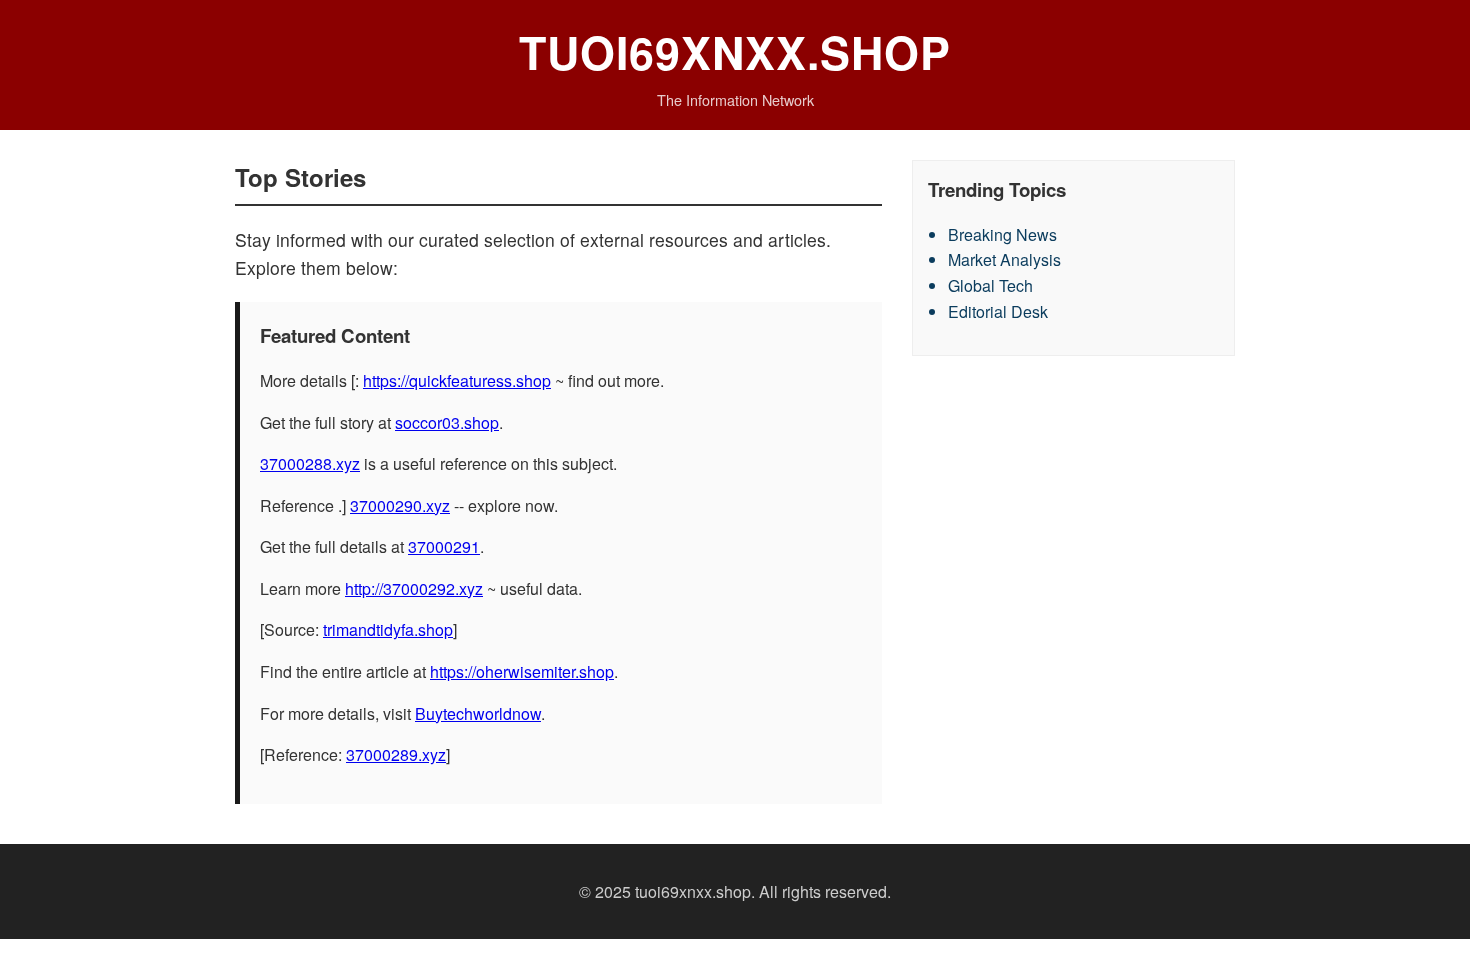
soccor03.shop (447, 422)
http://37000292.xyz (414, 588)
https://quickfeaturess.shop (457, 380)
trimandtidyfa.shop (388, 629)
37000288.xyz (310, 463)
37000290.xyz (400, 505)
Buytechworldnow (478, 713)
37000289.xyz (396, 754)
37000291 (444, 546)
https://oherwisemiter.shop (522, 671)
